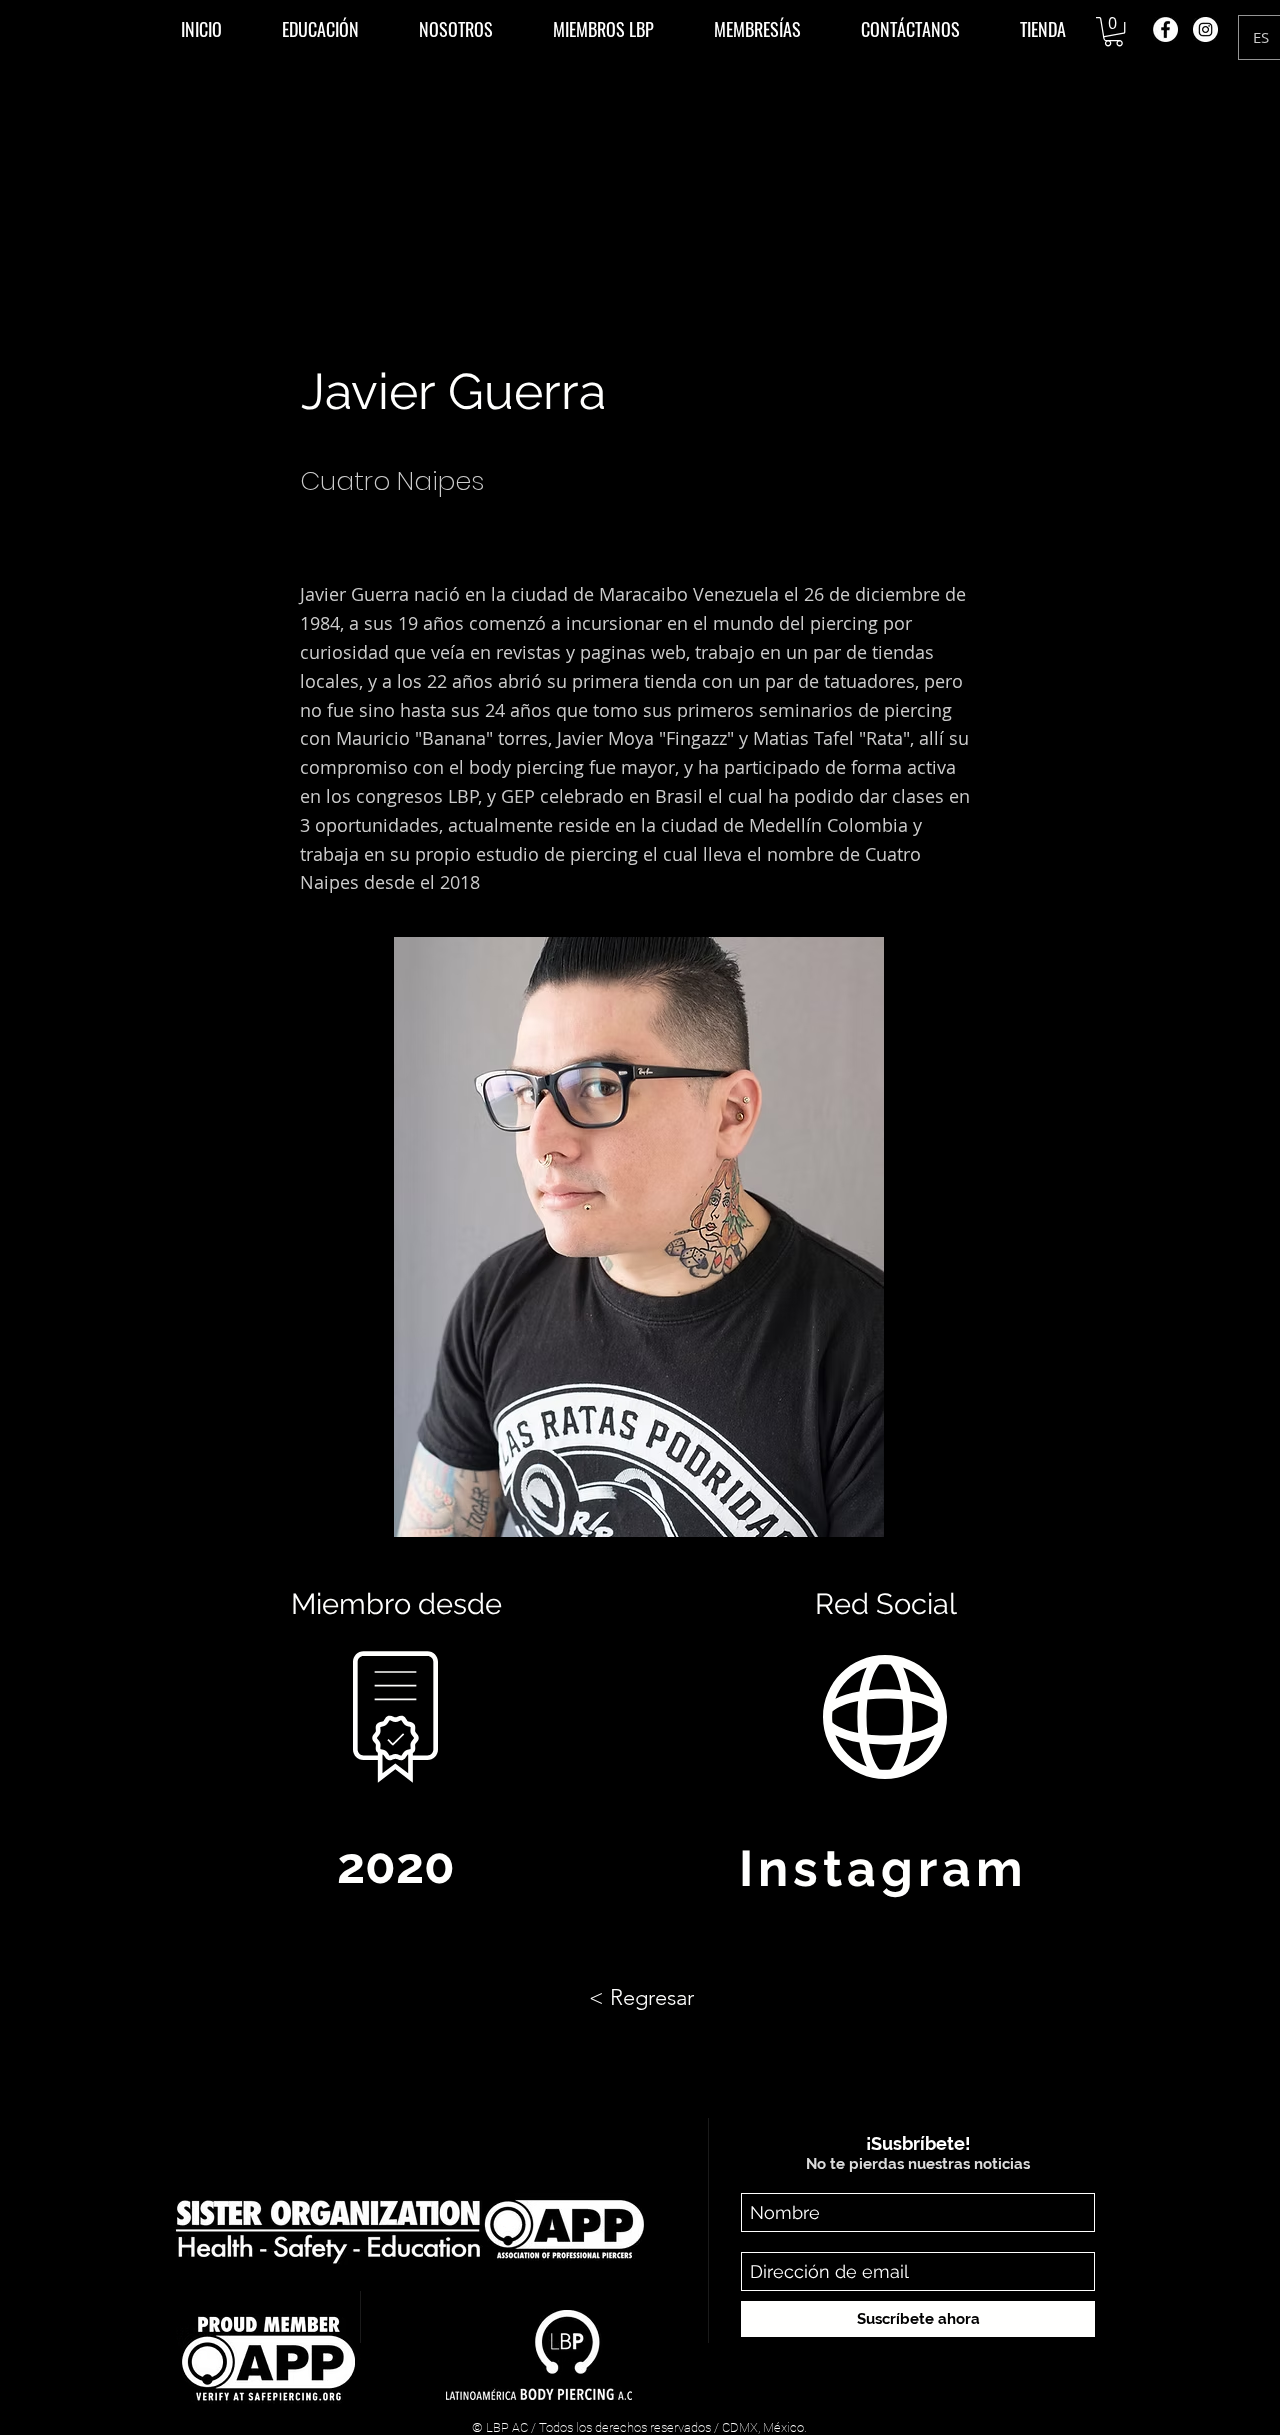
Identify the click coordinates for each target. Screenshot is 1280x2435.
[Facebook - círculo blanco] (1165, 29)
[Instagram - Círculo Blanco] (1205, 29)
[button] (320, 29)
